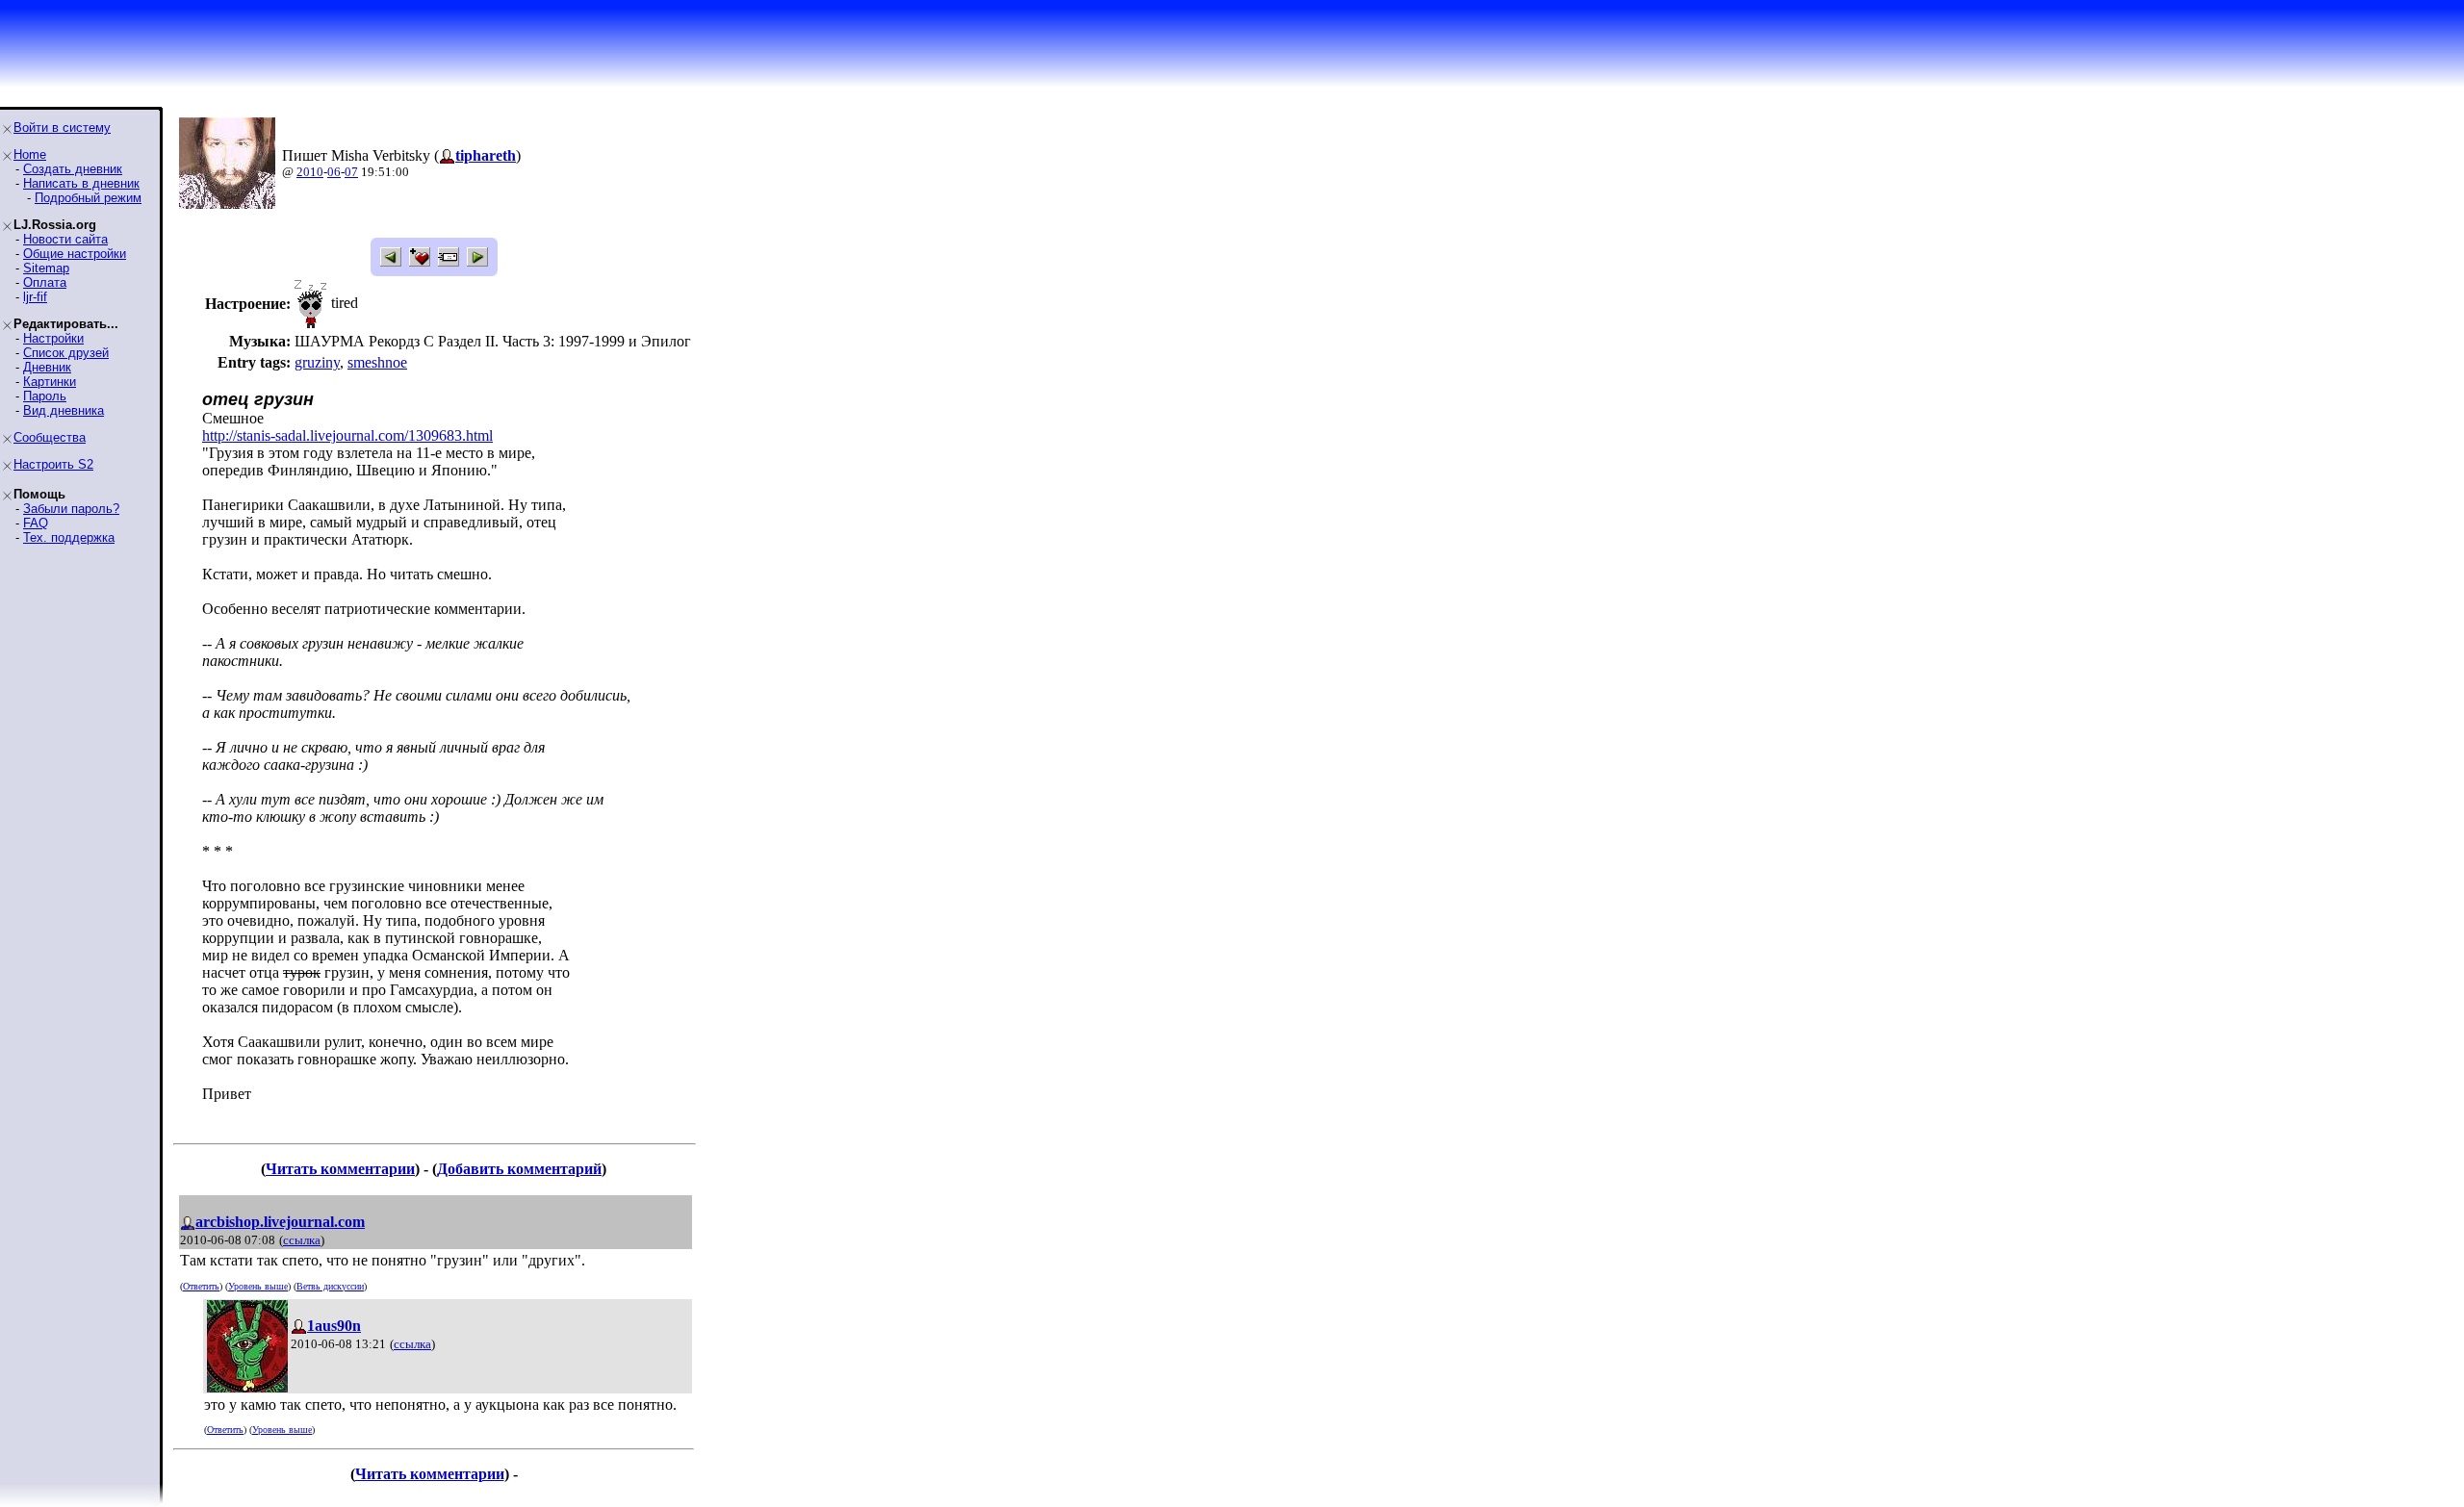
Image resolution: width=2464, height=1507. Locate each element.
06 (334, 172)
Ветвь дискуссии (330, 1286)
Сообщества (50, 437)
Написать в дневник (81, 183)
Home (30, 154)
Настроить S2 (53, 464)
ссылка (302, 1240)
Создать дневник (73, 169)
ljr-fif (35, 297)
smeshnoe (377, 362)
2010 (310, 172)
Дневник (47, 367)
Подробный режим (88, 198)
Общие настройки (75, 254)
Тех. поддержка (69, 537)
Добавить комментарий (519, 1169)
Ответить (201, 1286)
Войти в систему (62, 128)
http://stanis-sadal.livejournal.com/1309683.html (347, 435)
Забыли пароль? (71, 509)
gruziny (317, 362)
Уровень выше (258, 1286)
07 (351, 172)
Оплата (45, 282)
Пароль (45, 396)
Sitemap (46, 268)
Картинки (50, 382)
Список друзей (66, 353)
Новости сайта (65, 239)
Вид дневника (64, 410)
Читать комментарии (340, 1169)
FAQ (36, 523)
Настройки (53, 338)
